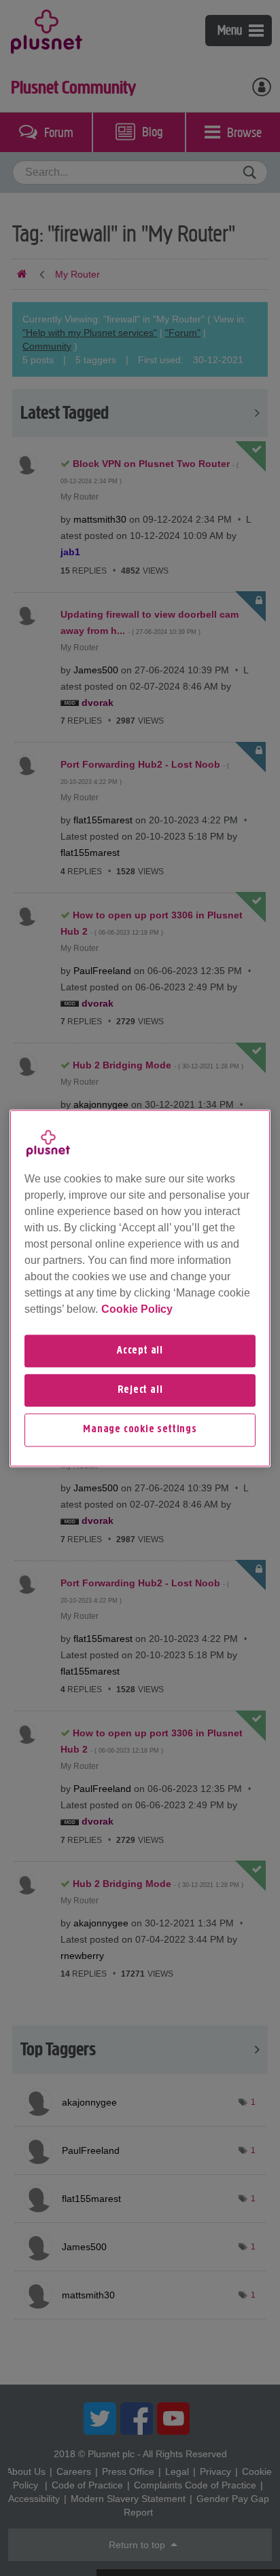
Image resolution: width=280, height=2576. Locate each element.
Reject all (140, 1390)
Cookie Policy (137, 1309)
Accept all (140, 1351)
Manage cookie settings (140, 1430)
